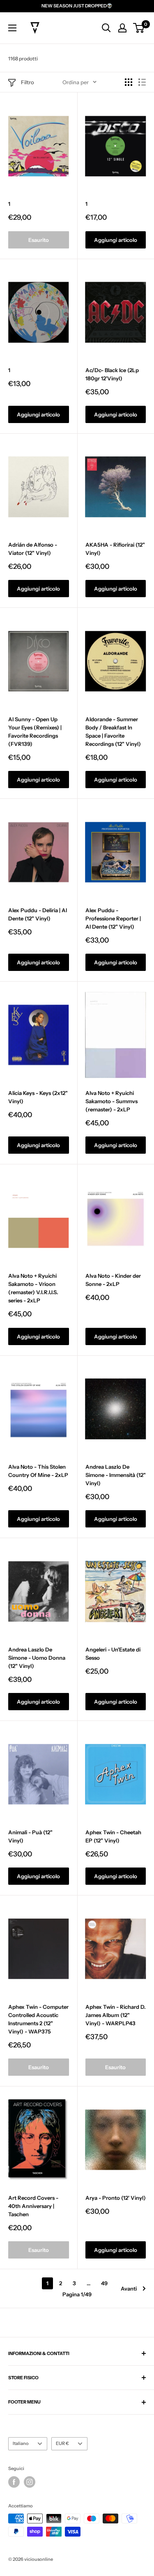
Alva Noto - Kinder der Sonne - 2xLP (113, 1280)
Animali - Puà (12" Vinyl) (30, 1836)
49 (104, 2283)
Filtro (28, 82)
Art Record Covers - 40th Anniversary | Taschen (33, 2206)
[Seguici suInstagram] (30, 2482)
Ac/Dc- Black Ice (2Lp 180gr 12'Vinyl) (112, 374)
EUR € (62, 2443)
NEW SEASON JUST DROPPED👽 (77, 6)
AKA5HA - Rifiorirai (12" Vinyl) (115, 549)
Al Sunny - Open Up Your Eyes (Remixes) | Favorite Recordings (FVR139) (35, 731)
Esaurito (39, 240)
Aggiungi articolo (116, 240)
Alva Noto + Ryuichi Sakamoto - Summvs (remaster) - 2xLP (111, 1101)
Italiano (21, 2443)
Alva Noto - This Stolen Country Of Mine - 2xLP (38, 1471)
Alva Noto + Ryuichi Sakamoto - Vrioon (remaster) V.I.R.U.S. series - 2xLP (33, 1288)
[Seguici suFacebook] (14, 2482)
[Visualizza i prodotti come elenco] (142, 82)
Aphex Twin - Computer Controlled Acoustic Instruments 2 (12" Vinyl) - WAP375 (38, 2019)
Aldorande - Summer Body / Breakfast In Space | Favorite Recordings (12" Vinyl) (113, 731)
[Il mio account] (122, 28)
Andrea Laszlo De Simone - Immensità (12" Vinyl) (116, 1475)
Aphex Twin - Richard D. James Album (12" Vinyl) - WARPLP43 (116, 2015)
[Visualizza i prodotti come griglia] (129, 82)
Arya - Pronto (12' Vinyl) (116, 2198)
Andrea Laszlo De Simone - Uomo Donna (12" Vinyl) (37, 1658)
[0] (139, 28)
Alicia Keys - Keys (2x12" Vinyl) (38, 1097)
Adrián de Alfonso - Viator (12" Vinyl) (33, 549)
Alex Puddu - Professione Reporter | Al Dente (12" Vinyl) (113, 918)
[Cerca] (106, 28)
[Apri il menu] (12, 28)
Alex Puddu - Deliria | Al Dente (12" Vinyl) (38, 914)
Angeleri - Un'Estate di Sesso (113, 1654)
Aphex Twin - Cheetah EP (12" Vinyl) (113, 1836)
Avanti (129, 2288)
